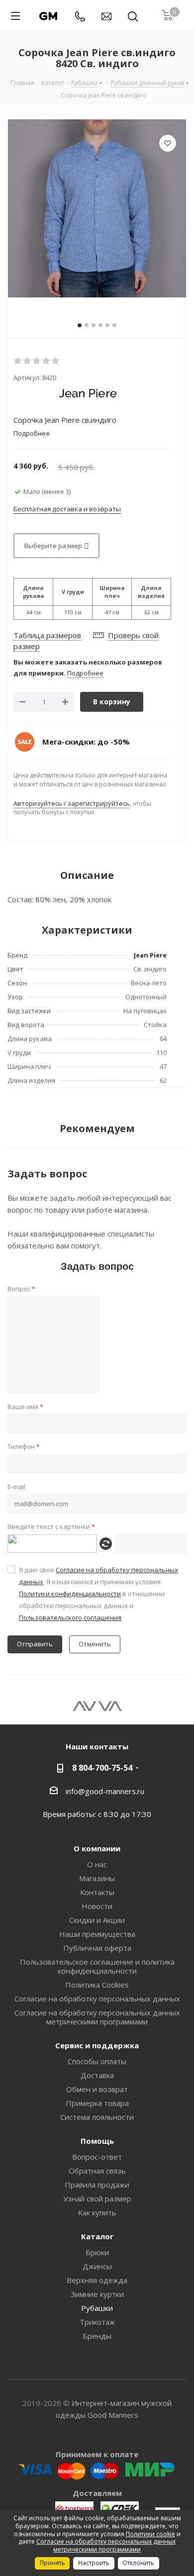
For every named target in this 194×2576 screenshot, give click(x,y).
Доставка (97, 2075)
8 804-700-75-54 (102, 1768)
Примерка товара (97, 2103)
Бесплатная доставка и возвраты (67, 509)
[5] (56, 361)
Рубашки (97, 2308)
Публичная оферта (97, 1948)
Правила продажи (97, 2185)
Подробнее (85, 673)
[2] (28, 361)
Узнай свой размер (97, 2198)
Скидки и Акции (97, 1920)
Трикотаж (97, 2322)
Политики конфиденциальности (70, 1594)
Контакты (97, 1892)
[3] (37, 361)
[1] (18, 361)
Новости (97, 1906)
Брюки (97, 2252)
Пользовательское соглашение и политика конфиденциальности (97, 1966)
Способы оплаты (97, 2061)
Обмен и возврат (97, 2089)
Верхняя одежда (97, 2280)
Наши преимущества (97, 1934)
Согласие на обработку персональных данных (97, 1999)
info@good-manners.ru (105, 1791)
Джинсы (97, 2266)
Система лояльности (97, 2117)
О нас (97, 1864)
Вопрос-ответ (97, 2157)
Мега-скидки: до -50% (86, 742)
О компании (97, 1848)
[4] (47, 361)
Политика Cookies (97, 1985)
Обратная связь (97, 2171)
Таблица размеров (47, 635)
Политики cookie (150, 2534)
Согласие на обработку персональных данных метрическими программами (97, 2017)
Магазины (97, 1878)
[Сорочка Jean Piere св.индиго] (97, 208)
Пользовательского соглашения (70, 1618)
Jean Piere (150, 955)
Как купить (97, 2212)
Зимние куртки (97, 2294)
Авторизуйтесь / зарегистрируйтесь (72, 803)
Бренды (97, 2336)
